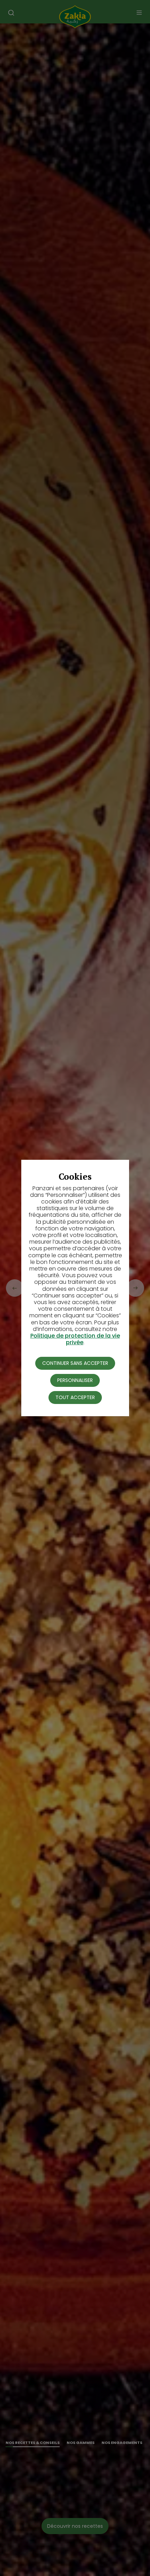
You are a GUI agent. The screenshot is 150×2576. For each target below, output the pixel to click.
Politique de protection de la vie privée (75, 1339)
